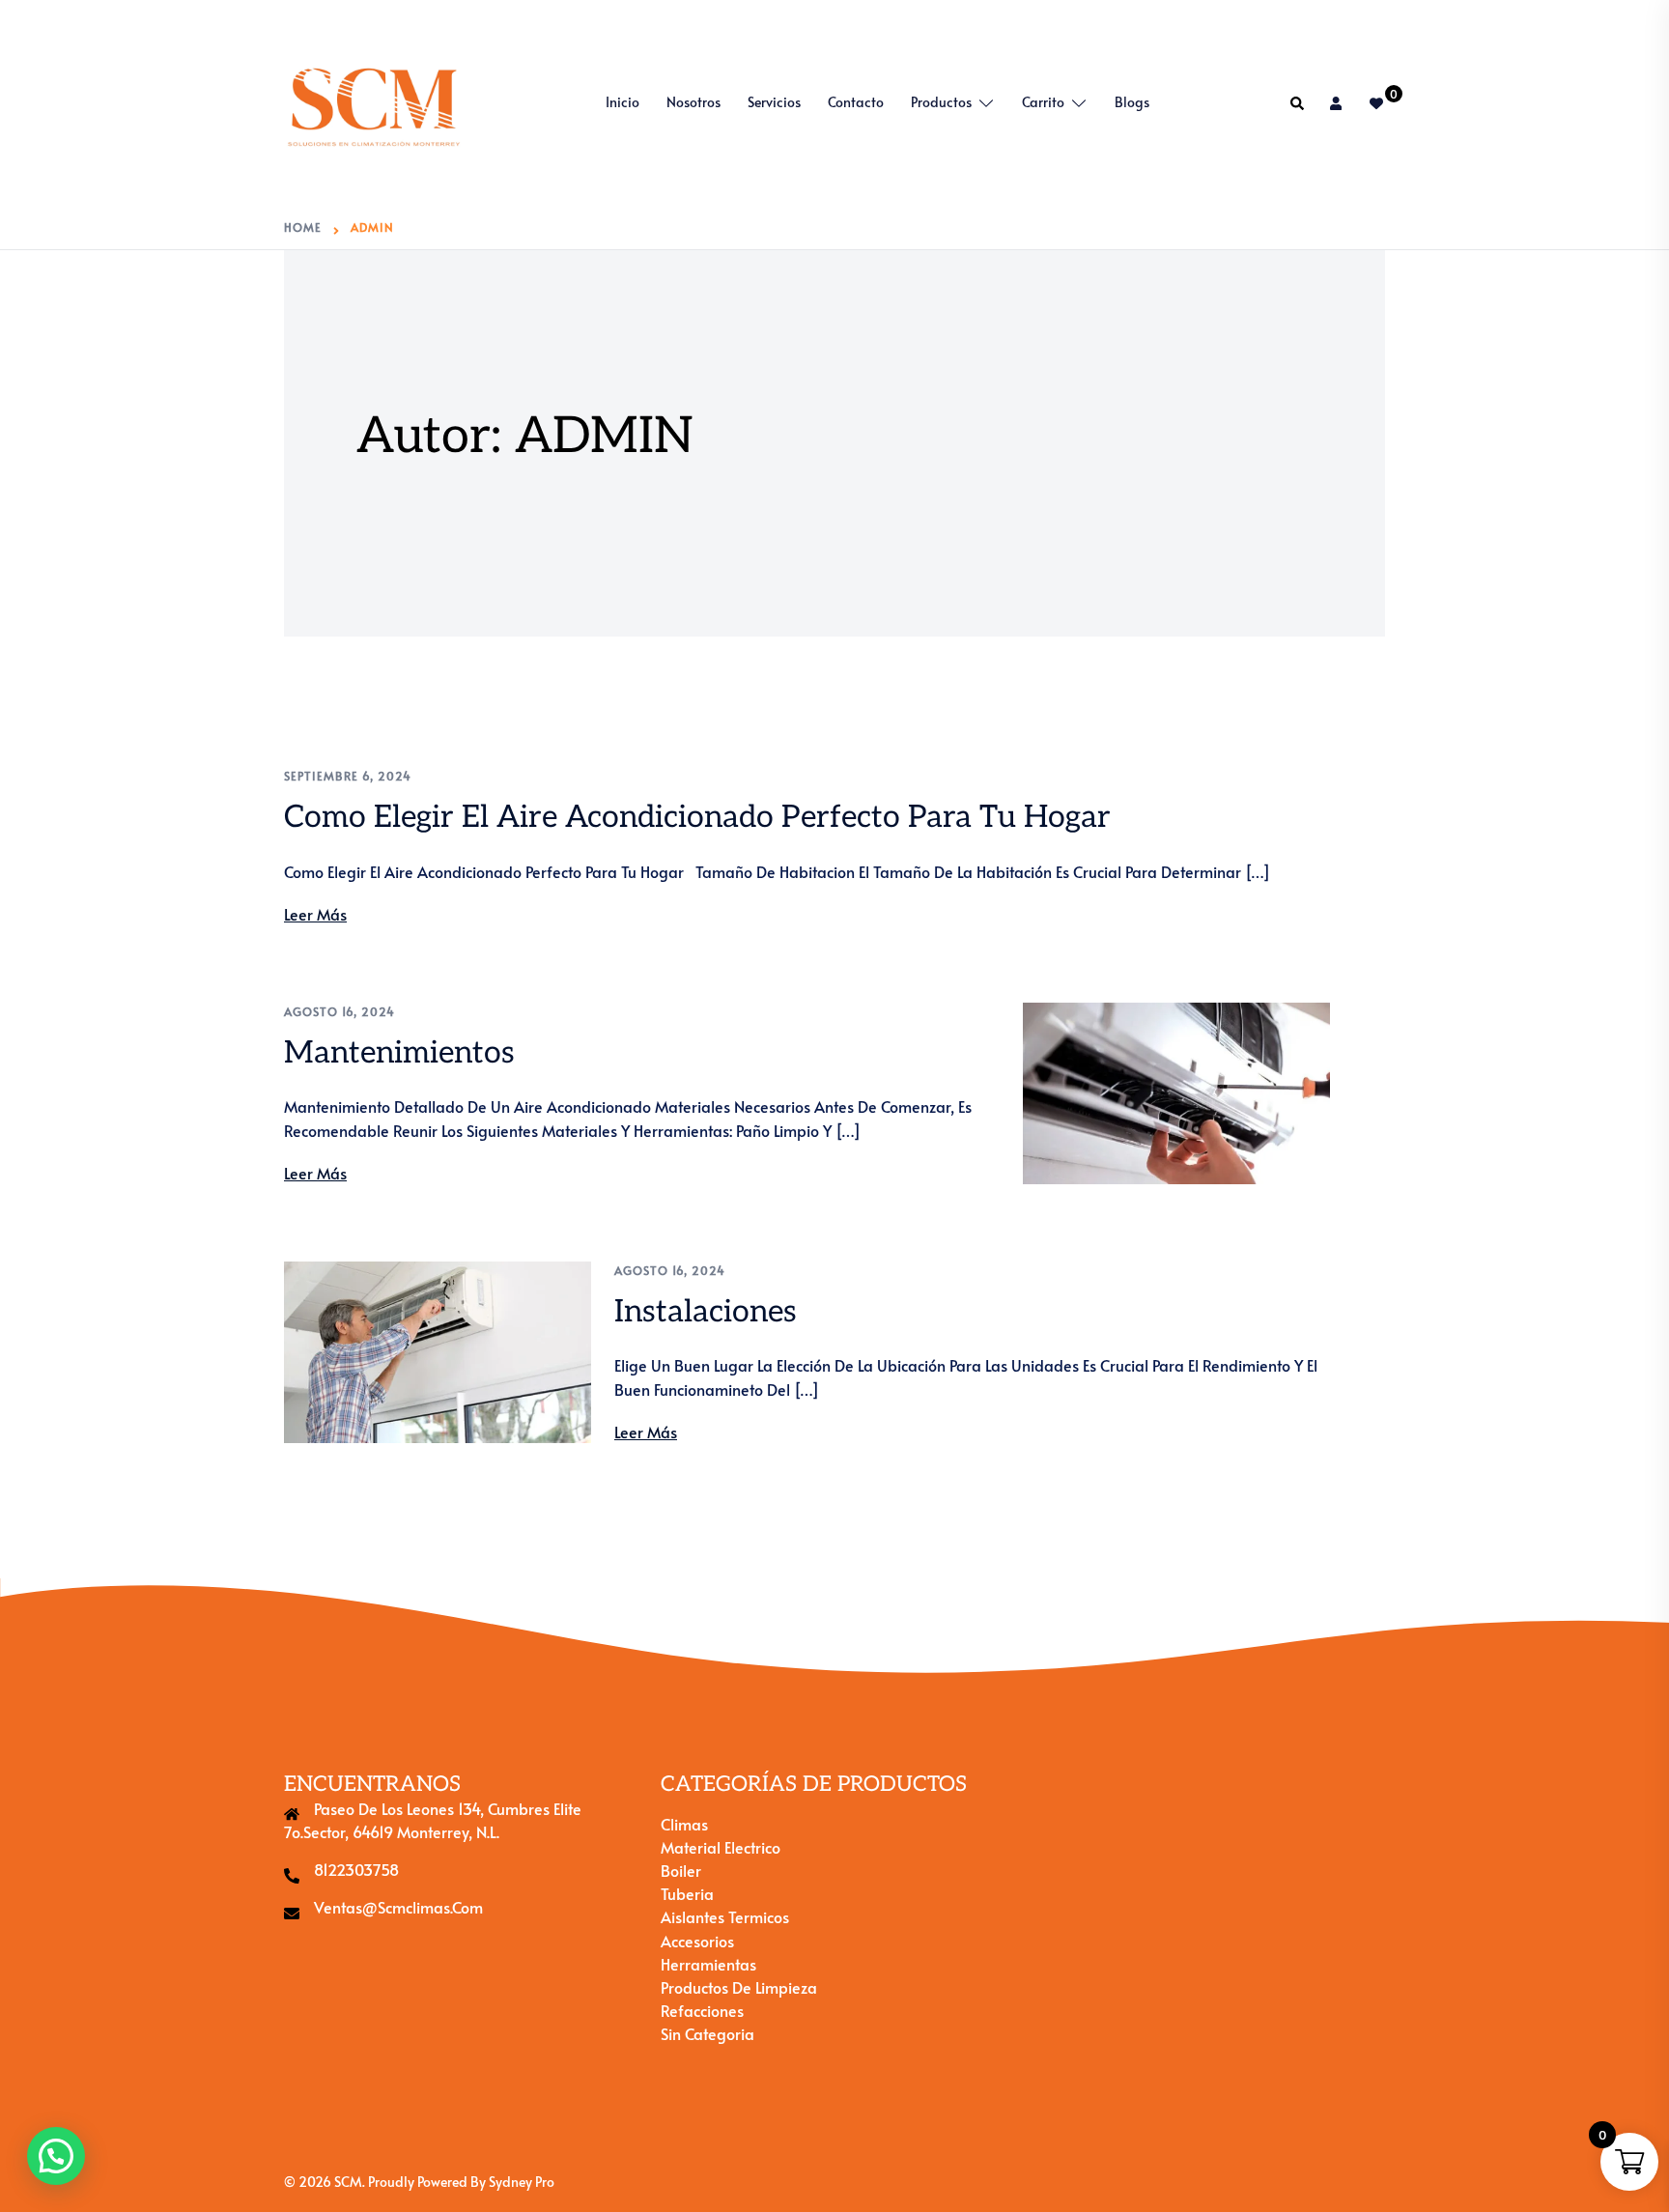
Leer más (315, 914)
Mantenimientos (399, 1053)
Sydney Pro (522, 2182)
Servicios (774, 102)
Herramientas (708, 1964)
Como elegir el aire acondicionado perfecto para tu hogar (697, 817)
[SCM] (374, 100)
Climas (684, 1824)
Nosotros (693, 102)
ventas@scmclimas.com (398, 1907)
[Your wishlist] (1377, 103)
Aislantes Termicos (725, 1916)
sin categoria (707, 2033)
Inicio (622, 102)
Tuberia (687, 1893)
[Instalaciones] (438, 1352)
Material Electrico (721, 1847)
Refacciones (702, 2010)
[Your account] (1338, 103)
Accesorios (697, 1941)
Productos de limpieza (739, 1987)
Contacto (856, 102)
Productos (941, 102)
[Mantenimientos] (1176, 1093)
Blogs (1132, 102)
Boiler (681, 1870)
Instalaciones (706, 1312)
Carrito (1043, 102)
